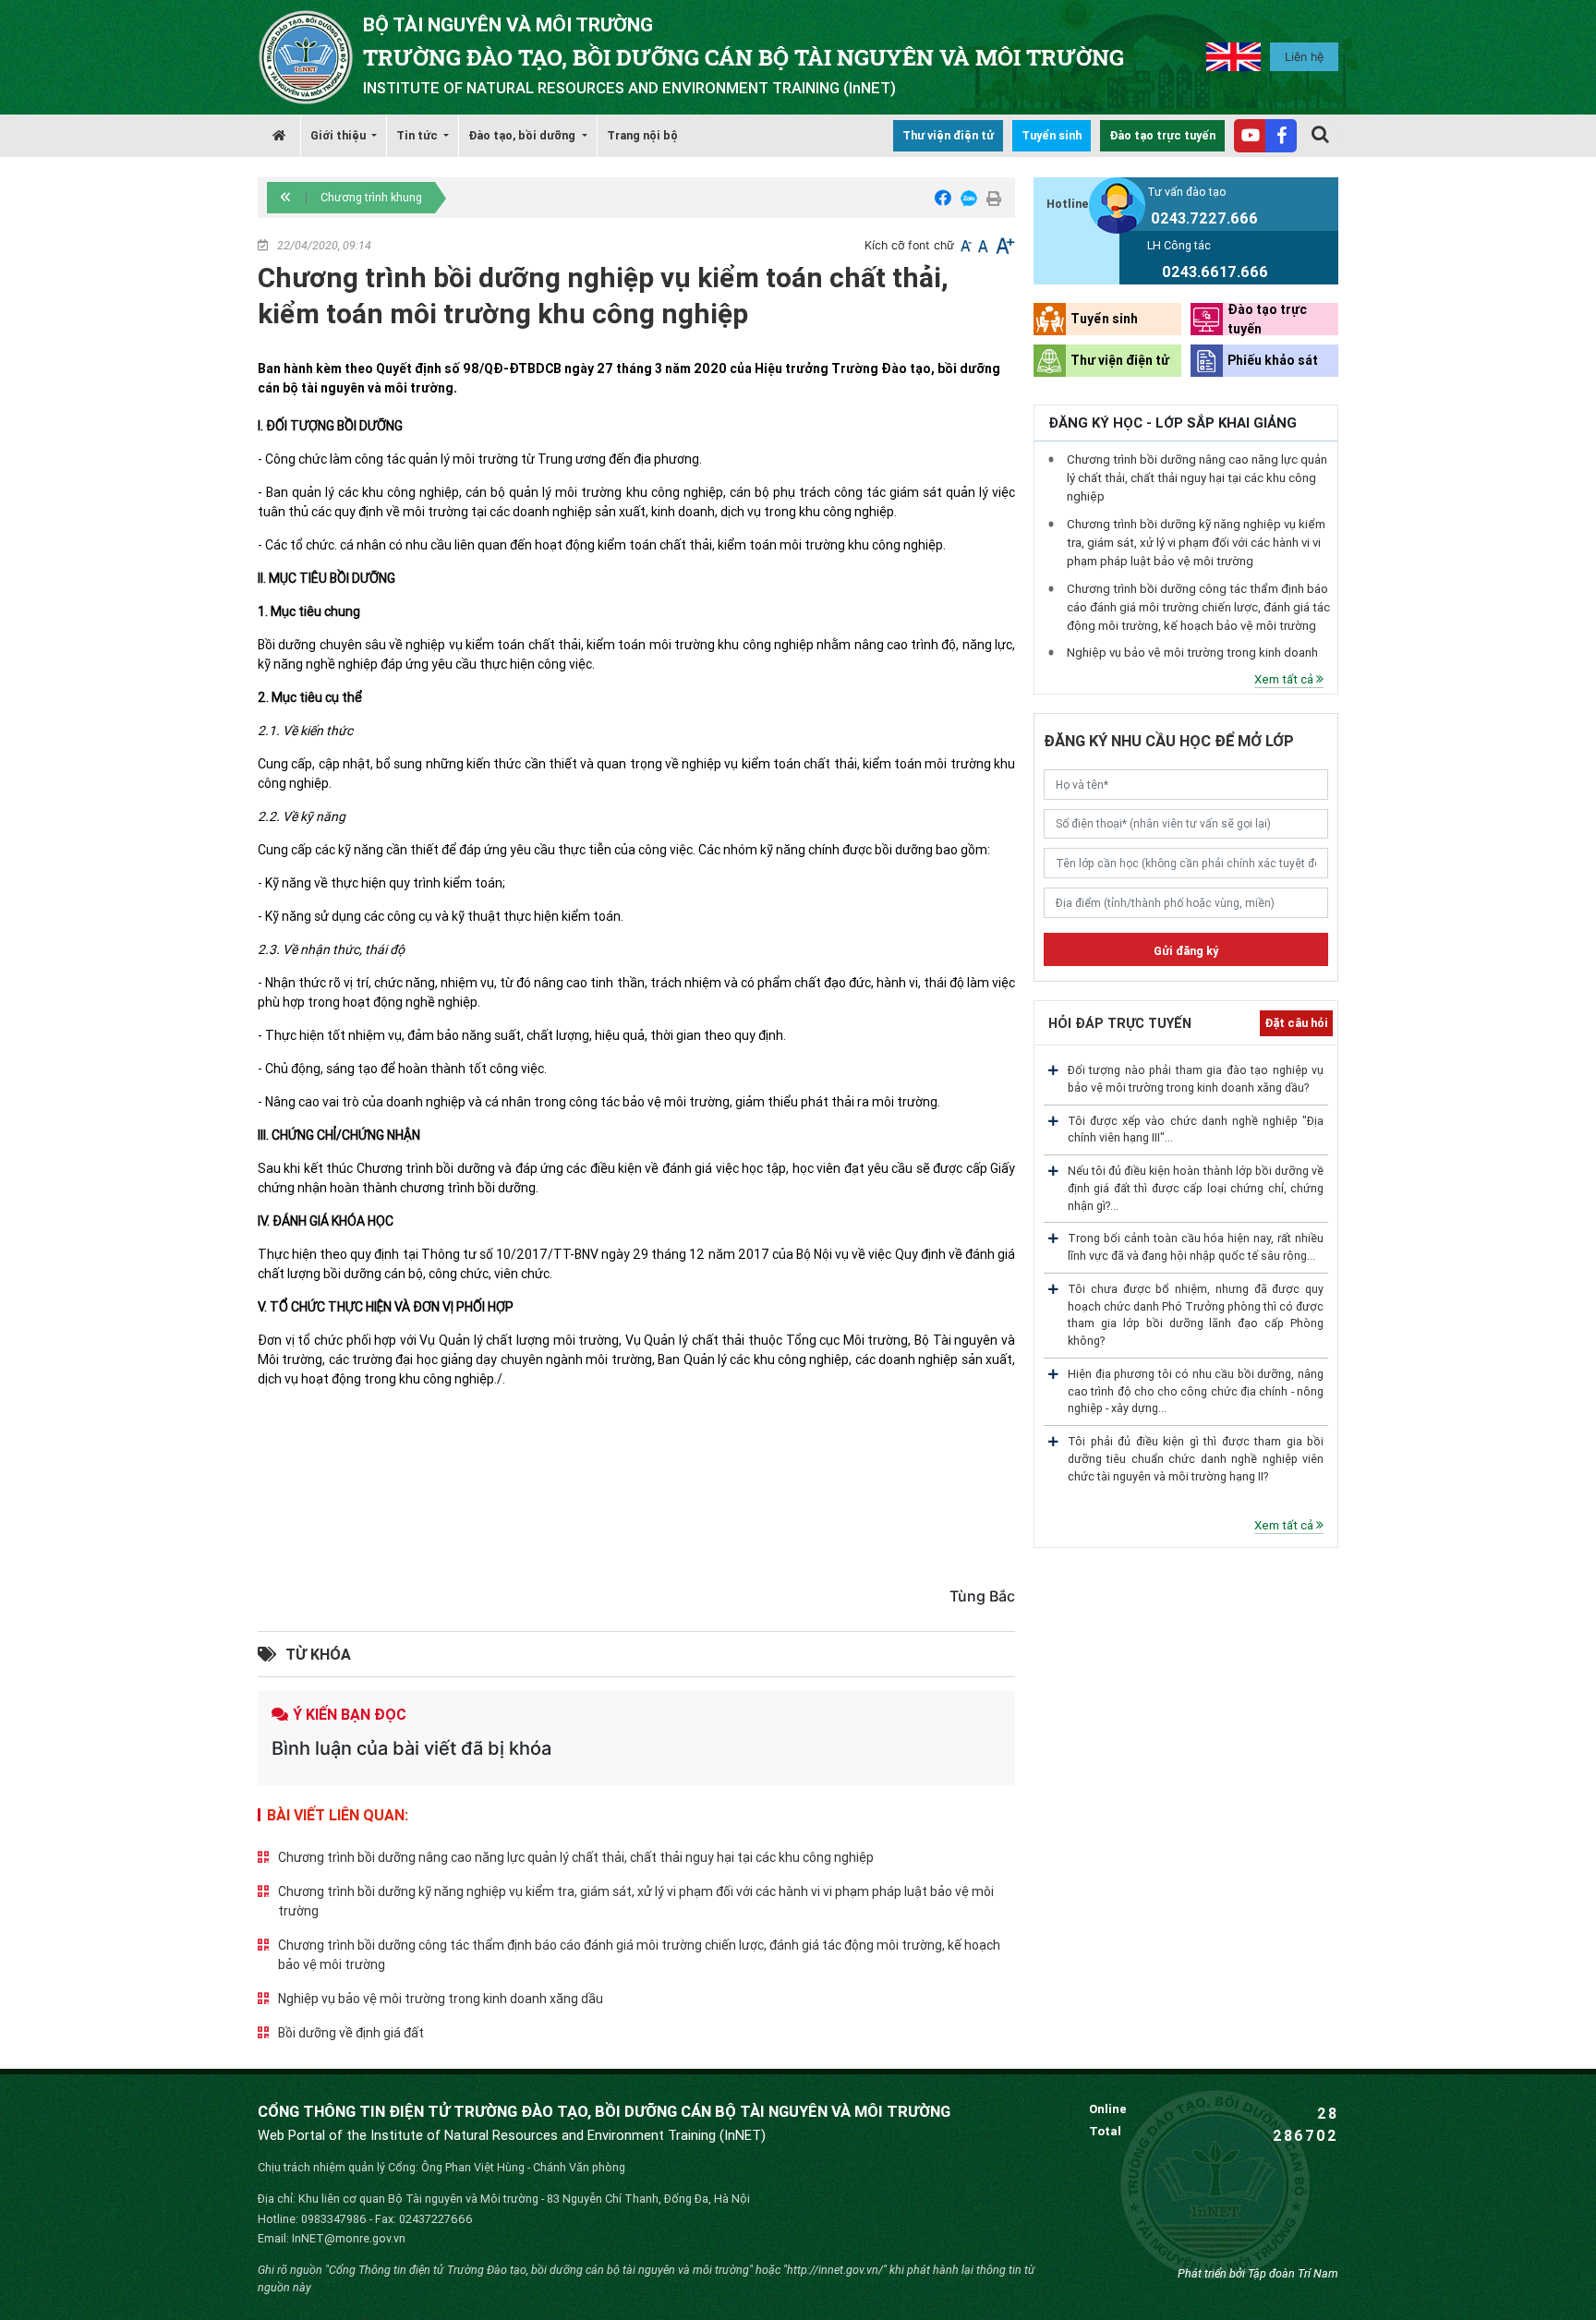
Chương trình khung (371, 197)
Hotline (1068, 204)
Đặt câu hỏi (1296, 1023)
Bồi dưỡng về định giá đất (351, 2033)
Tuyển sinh (1052, 135)
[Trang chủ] (279, 136)
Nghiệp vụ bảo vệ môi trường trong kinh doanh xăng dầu (441, 1999)
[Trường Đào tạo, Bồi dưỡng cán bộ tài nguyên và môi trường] (306, 56)
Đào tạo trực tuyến (1162, 135)
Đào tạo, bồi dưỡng (523, 135)
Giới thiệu (339, 135)
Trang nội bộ (642, 135)
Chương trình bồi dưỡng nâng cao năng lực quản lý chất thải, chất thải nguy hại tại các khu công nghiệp (576, 1857)
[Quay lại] (286, 198)
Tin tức (418, 135)
